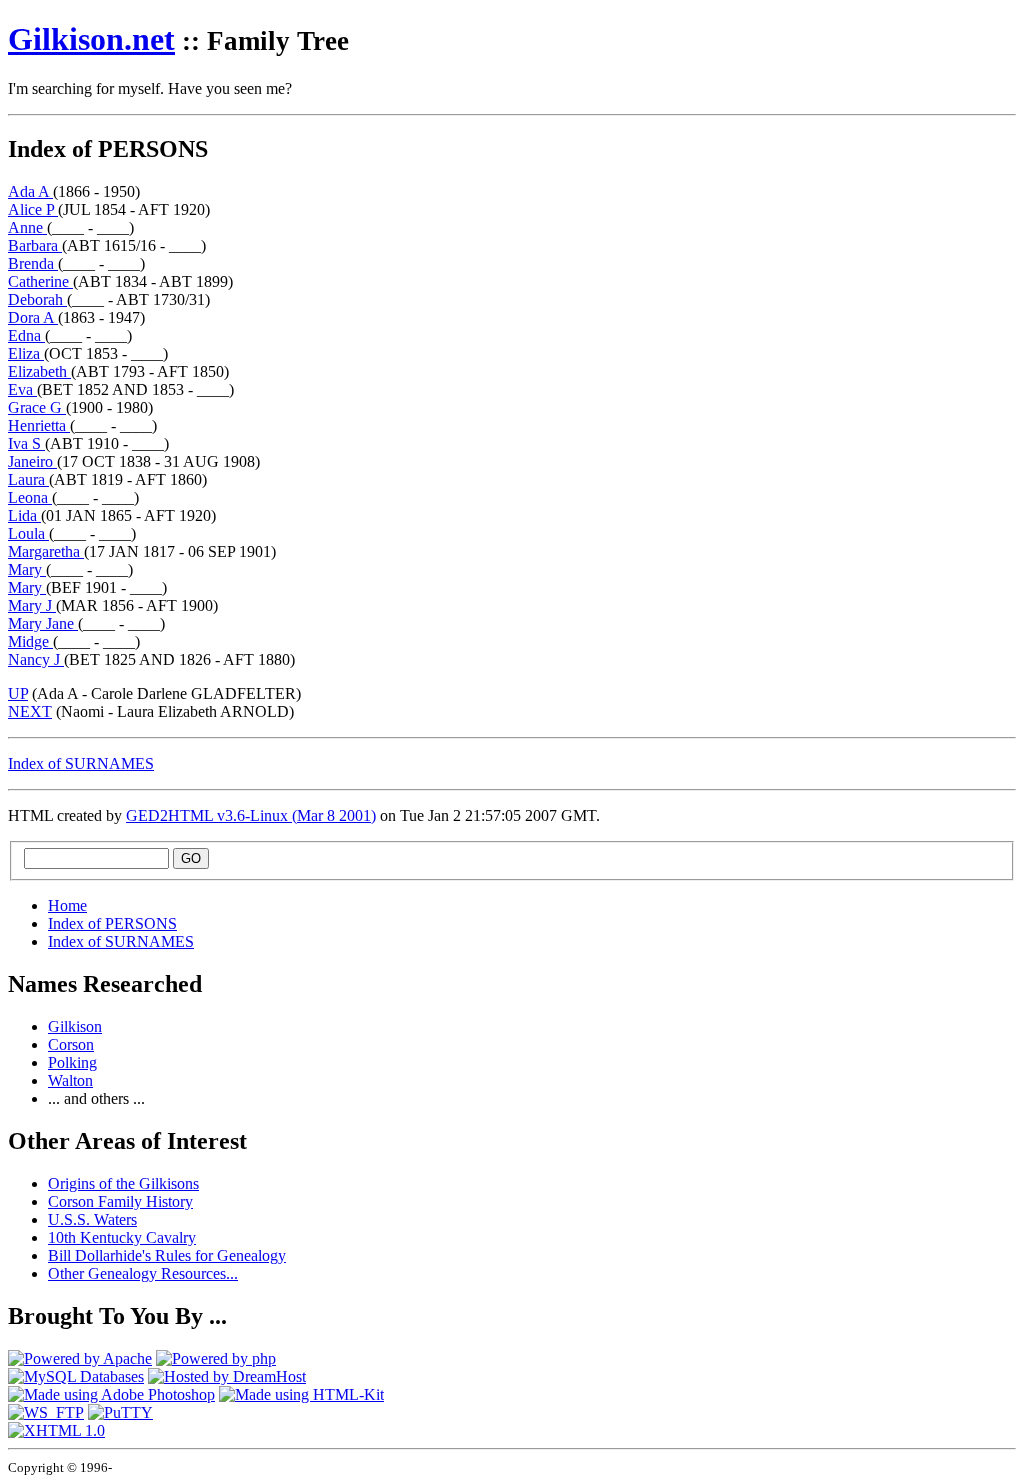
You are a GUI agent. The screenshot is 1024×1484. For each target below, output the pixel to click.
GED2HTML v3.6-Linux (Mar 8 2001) (251, 815)
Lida (24, 515)
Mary (27, 569)
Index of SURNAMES (81, 763)
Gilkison (91, 39)
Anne (27, 227)
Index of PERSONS (112, 923)
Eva (22, 389)
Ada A (30, 191)
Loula (28, 533)
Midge (30, 641)
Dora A (33, 317)
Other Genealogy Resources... (143, 1273)
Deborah (37, 299)
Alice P (33, 209)
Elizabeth (39, 371)
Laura (28, 479)
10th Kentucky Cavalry (122, 1237)
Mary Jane (43, 623)
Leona (30, 497)
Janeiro (32, 461)
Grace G (37, 407)
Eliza (26, 353)
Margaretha (46, 551)
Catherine (40, 281)
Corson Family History (120, 1201)
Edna (26, 335)
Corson (71, 1044)
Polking (72, 1062)
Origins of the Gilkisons (123, 1183)
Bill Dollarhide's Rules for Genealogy (167, 1255)
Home (67, 905)
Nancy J (36, 659)
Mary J (32, 605)
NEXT (30, 711)
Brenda (33, 263)
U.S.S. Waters (92, 1219)
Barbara (35, 245)
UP (18, 693)
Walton (70, 1080)
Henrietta (39, 425)
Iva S (26, 443)
